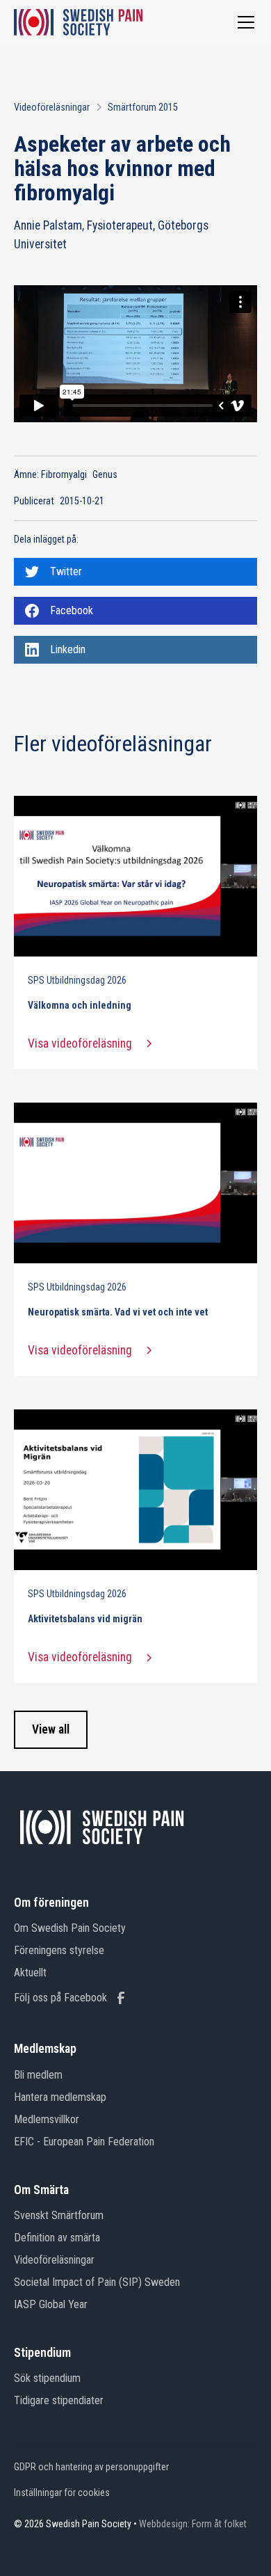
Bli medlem (38, 2075)
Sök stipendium (47, 2378)
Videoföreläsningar (54, 2260)
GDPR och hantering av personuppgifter (91, 2467)
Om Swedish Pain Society (70, 1928)
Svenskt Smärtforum (59, 2215)
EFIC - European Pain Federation (84, 2142)
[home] (78, 22)
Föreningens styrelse (59, 1950)
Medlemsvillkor (47, 2119)
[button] (243, 22)
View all (51, 1729)
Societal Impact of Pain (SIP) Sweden (97, 2282)
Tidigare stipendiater (59, 2400)
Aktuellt (30, 1973)
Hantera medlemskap (60, 2097)
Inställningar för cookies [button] (62, 2493)
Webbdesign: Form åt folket (193, 2524)
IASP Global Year (51, 2304)
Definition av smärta (57, 2238)
